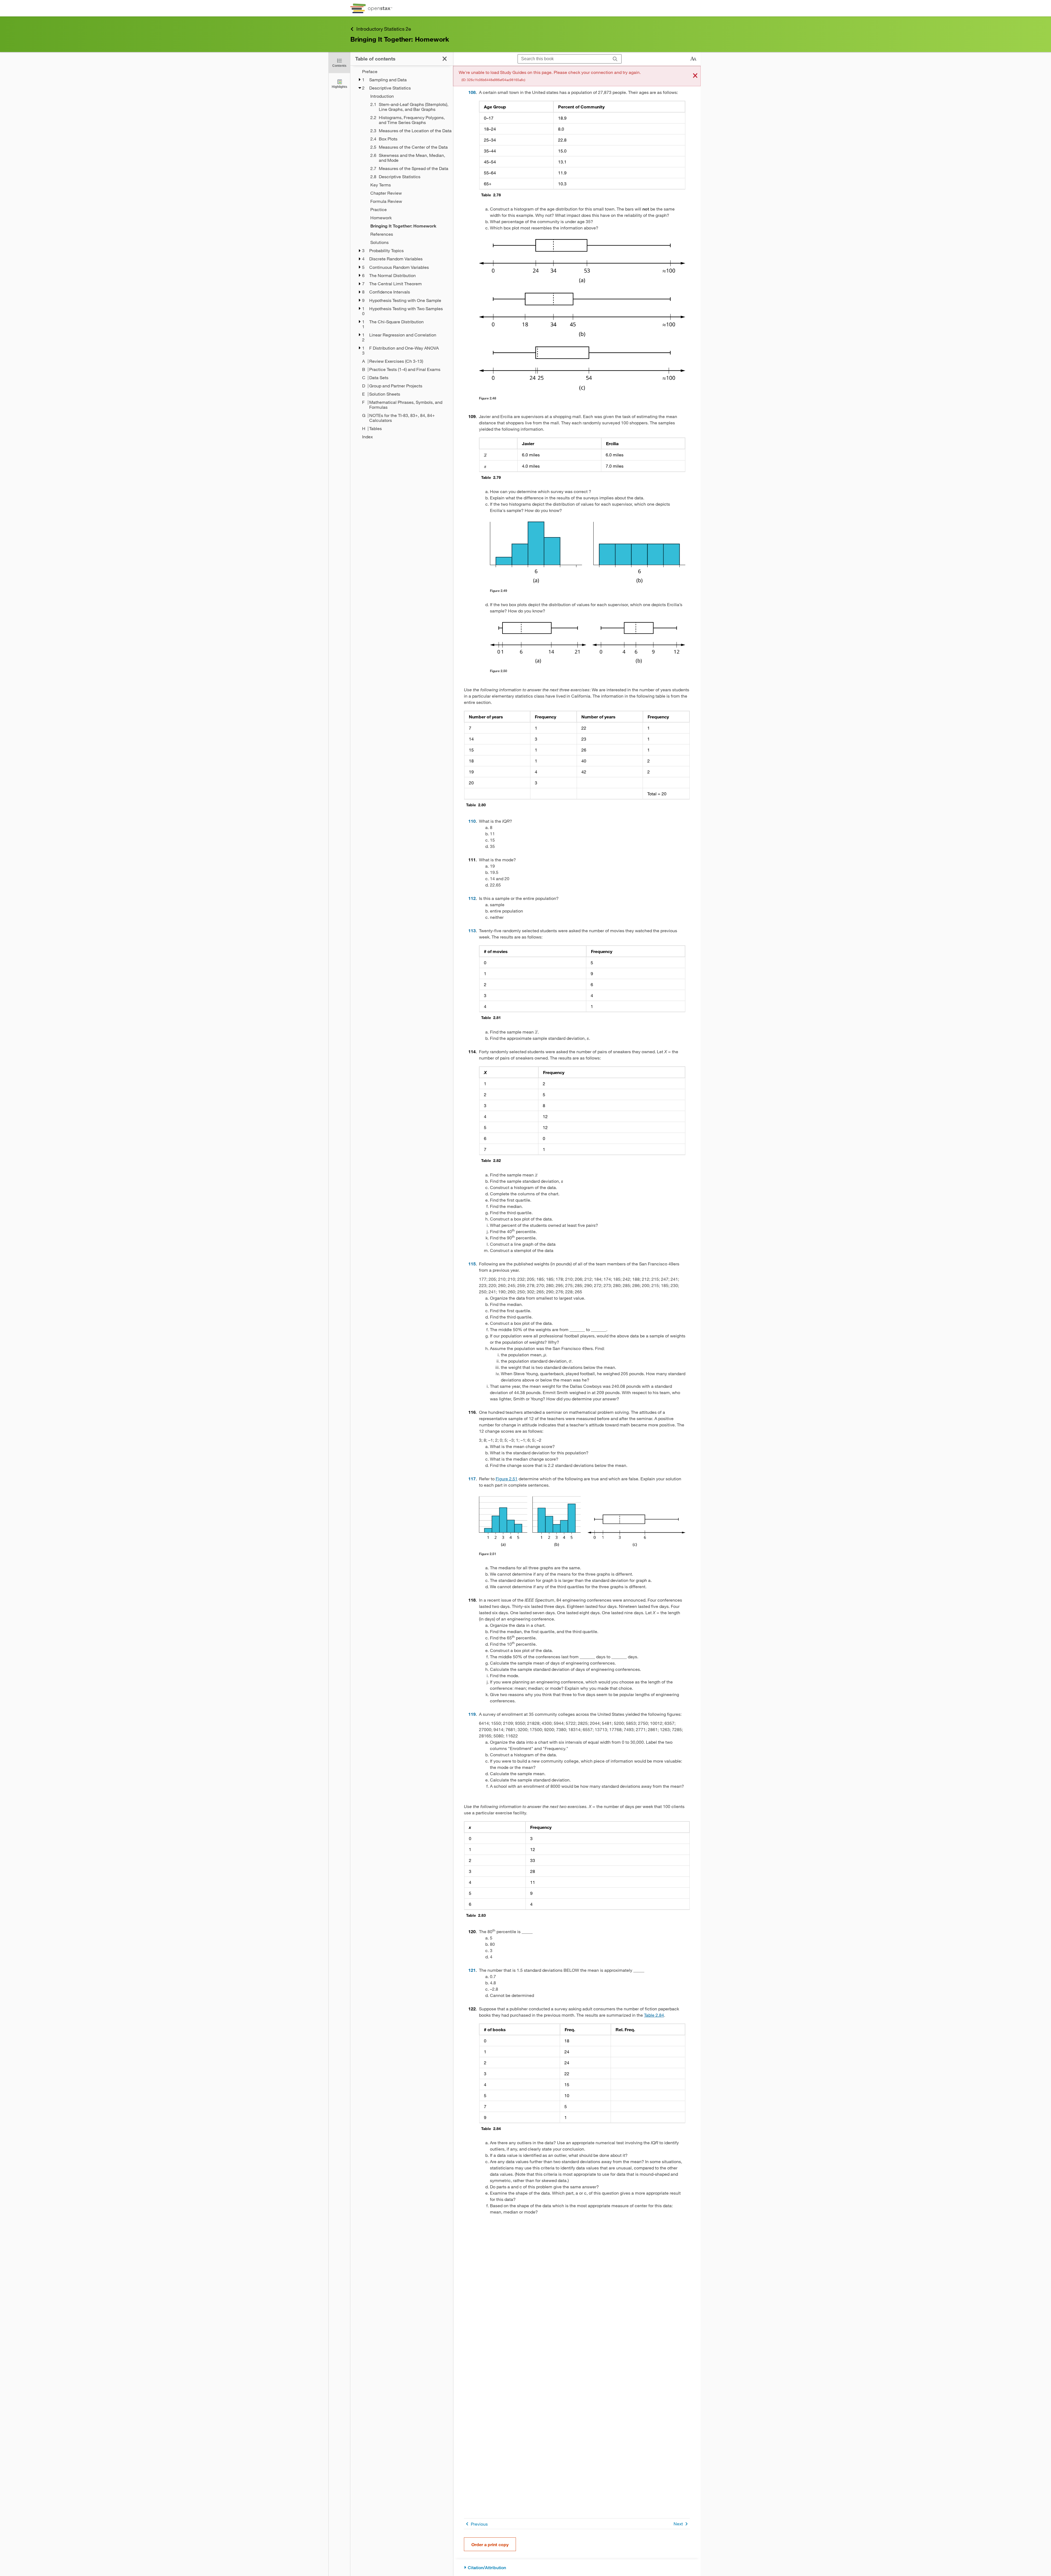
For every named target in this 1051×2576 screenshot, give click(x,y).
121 (472, 1970)
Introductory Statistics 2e (384, 29)
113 (472, 930)
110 (472, 821)
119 (472, 1714)
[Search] (615, 59)
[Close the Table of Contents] (445, 59)
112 (472, 898)
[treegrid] (402, 254)
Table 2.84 (654, 2015)
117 (472, 1479)
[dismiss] (695, 76)
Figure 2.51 (507, 1479)
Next (678, 2524)
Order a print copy (490, 2544)
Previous (479, 2524)
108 (472, 92)
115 (472, 1264)
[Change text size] (693, 59)
